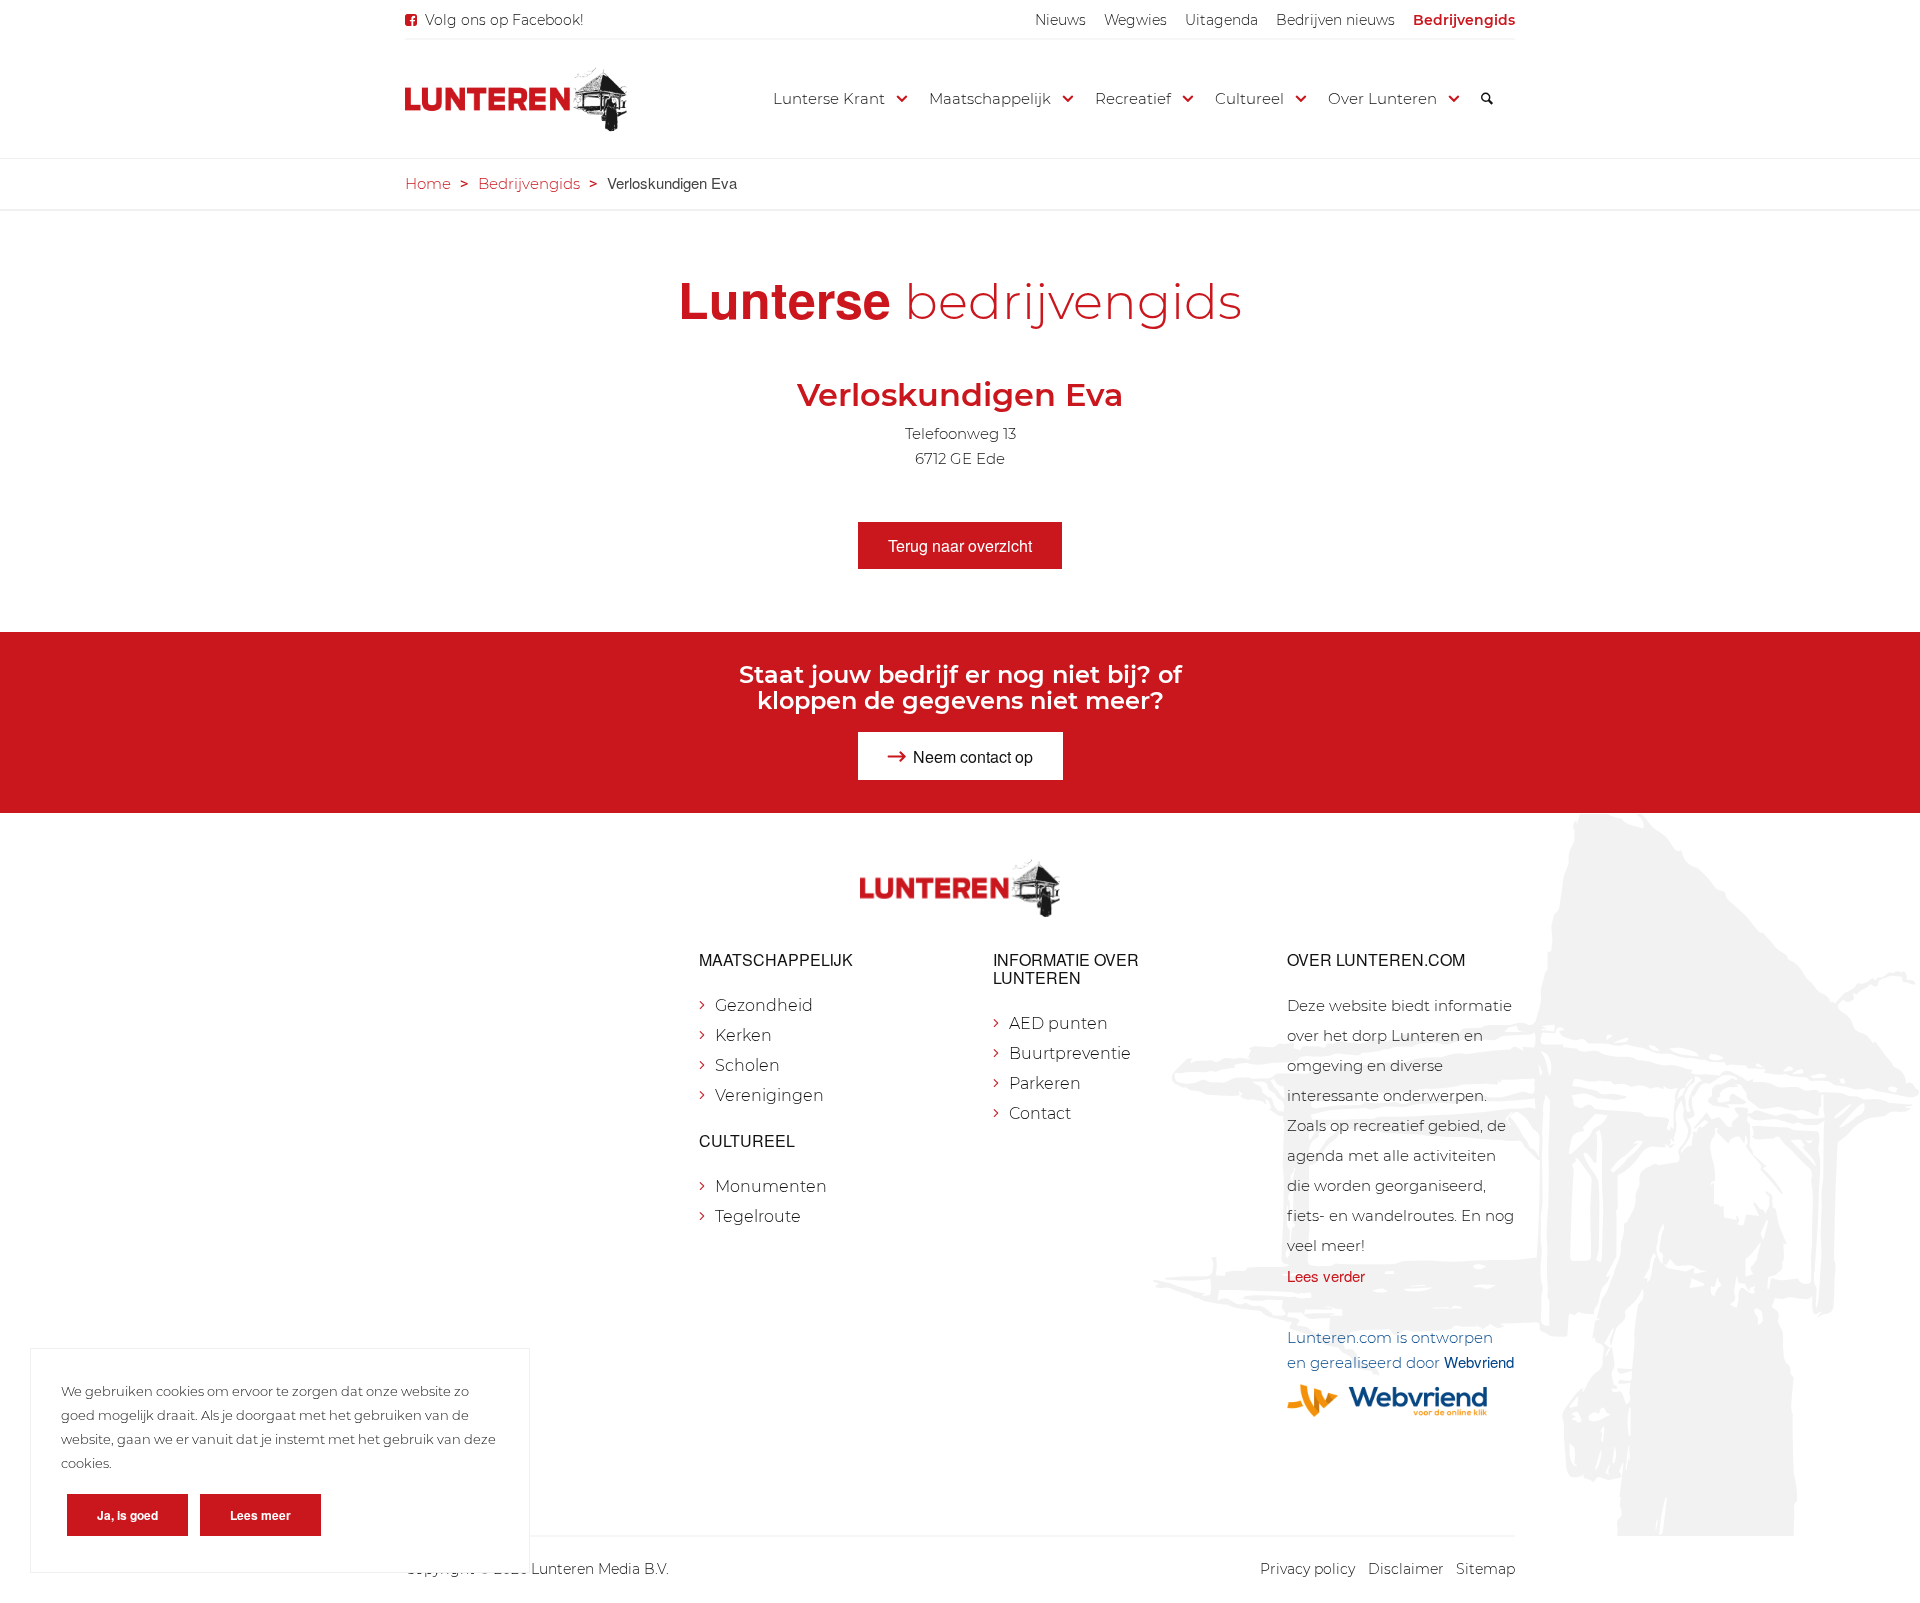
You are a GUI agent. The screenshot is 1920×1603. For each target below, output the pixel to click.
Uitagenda (1221, 20)
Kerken (743, 1035)
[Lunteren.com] (516, 99)
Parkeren (1045, 1083)
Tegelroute (758, 1216)
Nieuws (1060, 20)
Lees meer (260, 1515)
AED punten (1058, 1023)
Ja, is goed (127, 1515)
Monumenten (771, 1186)
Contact (1040, 1113)
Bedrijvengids (1464, 20)
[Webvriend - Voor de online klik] (1401, 1400)
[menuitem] (1060, 20)
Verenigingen (769, 1095)
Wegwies (1135, 20)
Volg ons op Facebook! (504, 20)
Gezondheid (764, 1005)
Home (428, 183)
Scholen (747, 1065)
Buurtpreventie (1070, 1053)
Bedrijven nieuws (1335, 20)
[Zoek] (1487, 99)
